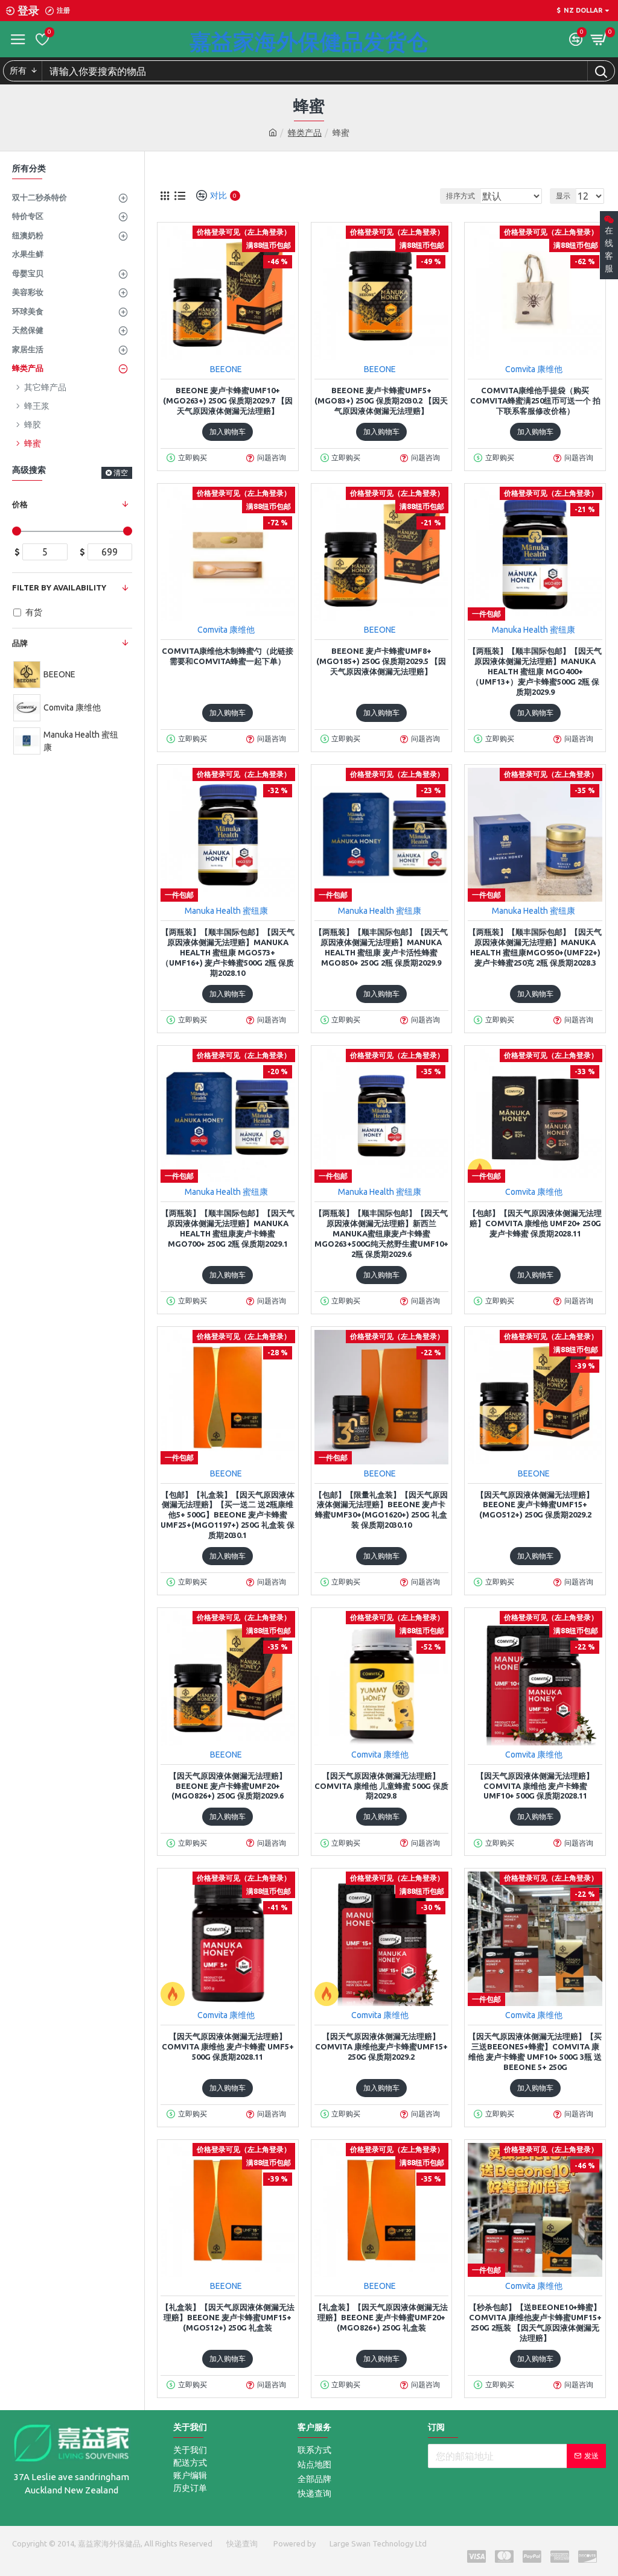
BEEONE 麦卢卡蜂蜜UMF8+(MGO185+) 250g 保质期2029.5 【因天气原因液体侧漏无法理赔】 (381, 661)
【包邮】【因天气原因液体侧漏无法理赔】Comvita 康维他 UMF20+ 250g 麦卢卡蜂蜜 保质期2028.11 (535, 1223)
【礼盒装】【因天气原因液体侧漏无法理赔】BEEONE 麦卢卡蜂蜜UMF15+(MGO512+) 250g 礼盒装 (228, 2317)
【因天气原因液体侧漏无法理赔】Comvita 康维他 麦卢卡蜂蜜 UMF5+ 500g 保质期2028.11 (228, 2046)
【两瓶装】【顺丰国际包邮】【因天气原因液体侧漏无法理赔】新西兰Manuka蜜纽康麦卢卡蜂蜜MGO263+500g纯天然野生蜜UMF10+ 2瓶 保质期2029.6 (381, 1233)
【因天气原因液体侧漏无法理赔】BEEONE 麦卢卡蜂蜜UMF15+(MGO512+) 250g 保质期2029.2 (535, 1505)
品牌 (20, 643)
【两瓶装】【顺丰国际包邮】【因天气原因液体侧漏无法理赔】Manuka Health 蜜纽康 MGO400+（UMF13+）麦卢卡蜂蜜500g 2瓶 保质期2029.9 (535, 671)
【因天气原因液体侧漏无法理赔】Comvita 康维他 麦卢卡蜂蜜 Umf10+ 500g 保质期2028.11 (535, 1786)
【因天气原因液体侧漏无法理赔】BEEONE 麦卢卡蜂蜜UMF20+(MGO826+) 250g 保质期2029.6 (228, 1786)
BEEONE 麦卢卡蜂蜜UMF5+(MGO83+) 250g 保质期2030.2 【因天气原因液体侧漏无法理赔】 (381, 400)
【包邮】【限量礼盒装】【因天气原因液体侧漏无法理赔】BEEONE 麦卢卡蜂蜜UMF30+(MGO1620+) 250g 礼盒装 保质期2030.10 (381, 1510)
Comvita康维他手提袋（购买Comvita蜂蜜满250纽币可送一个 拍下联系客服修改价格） (535, 400)
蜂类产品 (305, 133)
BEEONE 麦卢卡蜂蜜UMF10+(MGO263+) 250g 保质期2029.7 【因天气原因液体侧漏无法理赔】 (228, 400)
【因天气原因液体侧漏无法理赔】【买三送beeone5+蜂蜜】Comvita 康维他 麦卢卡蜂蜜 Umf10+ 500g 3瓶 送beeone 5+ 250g (535, 2052)
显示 (563, 196)
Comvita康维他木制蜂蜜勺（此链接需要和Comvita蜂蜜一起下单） (228, 656)
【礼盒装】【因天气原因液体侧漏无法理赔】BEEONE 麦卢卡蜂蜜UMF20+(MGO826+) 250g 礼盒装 (381, 2317)
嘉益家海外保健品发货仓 (309, 41)
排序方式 (460, 196)
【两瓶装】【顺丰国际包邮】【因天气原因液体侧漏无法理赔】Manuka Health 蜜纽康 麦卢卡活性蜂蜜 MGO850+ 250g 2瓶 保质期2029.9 (381, 947)
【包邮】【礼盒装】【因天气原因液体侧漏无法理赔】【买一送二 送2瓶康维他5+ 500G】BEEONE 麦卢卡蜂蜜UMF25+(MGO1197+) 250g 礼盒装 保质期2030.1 (228, 1515)
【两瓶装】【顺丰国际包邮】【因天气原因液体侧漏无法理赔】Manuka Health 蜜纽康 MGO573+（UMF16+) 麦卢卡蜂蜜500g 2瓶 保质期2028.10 (228, 952)
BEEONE (226, 369)
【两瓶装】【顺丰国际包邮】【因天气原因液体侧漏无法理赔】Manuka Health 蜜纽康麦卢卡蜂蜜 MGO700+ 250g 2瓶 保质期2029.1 (228, 1228)
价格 (20, 504)
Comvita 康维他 (534, 369)
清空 (121, 473)
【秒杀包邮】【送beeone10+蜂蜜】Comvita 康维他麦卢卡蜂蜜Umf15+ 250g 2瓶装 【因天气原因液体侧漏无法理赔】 (535, 2322)
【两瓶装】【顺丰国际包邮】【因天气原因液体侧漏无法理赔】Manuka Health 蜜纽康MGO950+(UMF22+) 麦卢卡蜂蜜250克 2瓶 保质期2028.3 (535, 947)
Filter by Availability (59, 587)
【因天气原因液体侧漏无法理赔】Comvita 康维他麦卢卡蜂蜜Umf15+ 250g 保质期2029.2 (381, 2046)
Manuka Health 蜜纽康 (534, 630)
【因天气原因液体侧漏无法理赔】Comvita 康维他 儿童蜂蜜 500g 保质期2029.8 (381, 1786)
